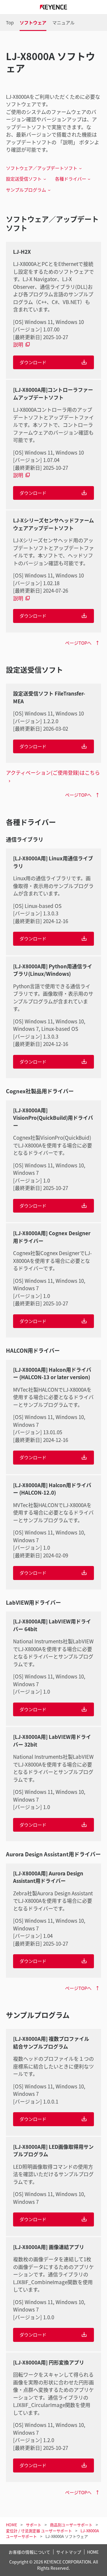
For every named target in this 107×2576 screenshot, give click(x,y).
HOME (93, 2552)
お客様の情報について (29, 2552)
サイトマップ (69, 2552)
